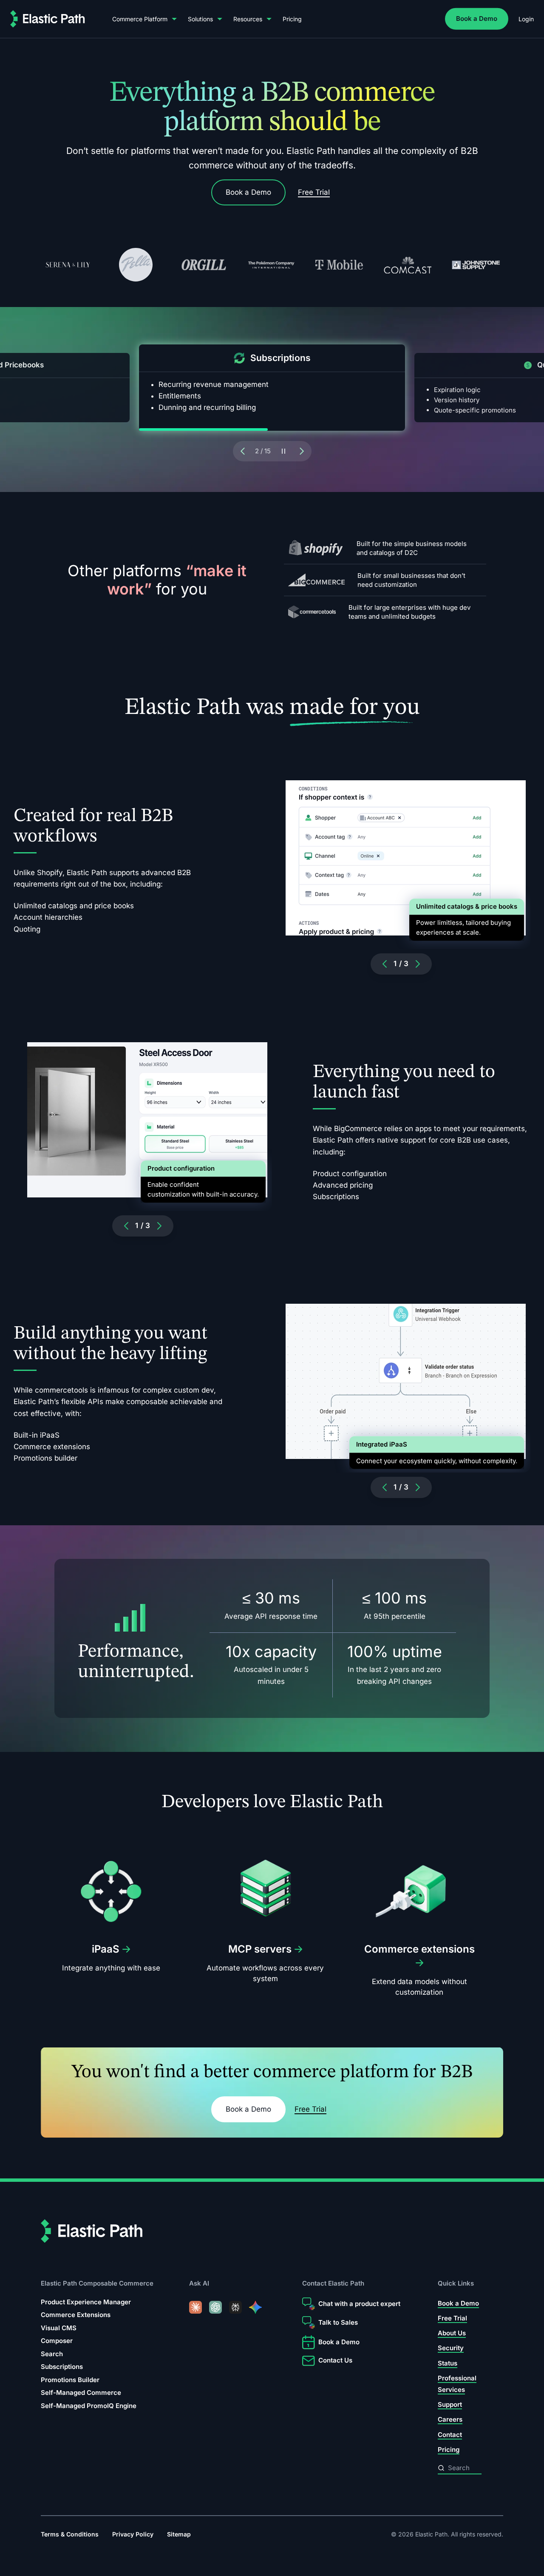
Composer (57, 2341)
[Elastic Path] (48, 19)
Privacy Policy (133, 2534)
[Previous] (385, 964)
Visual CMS (59, 2328)
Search (52, 2354)
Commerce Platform (140, 19)
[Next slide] (303, 451)
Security (451, 2348)
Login (526, 19)
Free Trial (314, 192)
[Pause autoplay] (283, 451)
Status (448, 2363)
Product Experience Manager (86, 2302)
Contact (450, 2435)
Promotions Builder (70, 2380)
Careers (450, 2419)
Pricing (292, 19)
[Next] (418, 964)
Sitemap (179, 2534)
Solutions (200, 19)
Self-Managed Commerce (81, 2393)
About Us (452, 2333)
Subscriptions (62, 2367)
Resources (248, 19)
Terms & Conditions (70, 2534)
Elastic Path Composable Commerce (97, 2283)
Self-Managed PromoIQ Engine (89, 2406)
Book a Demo (477, 18)
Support (450, 2404)
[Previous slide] (242, 451)
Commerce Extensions (76, 2315)
